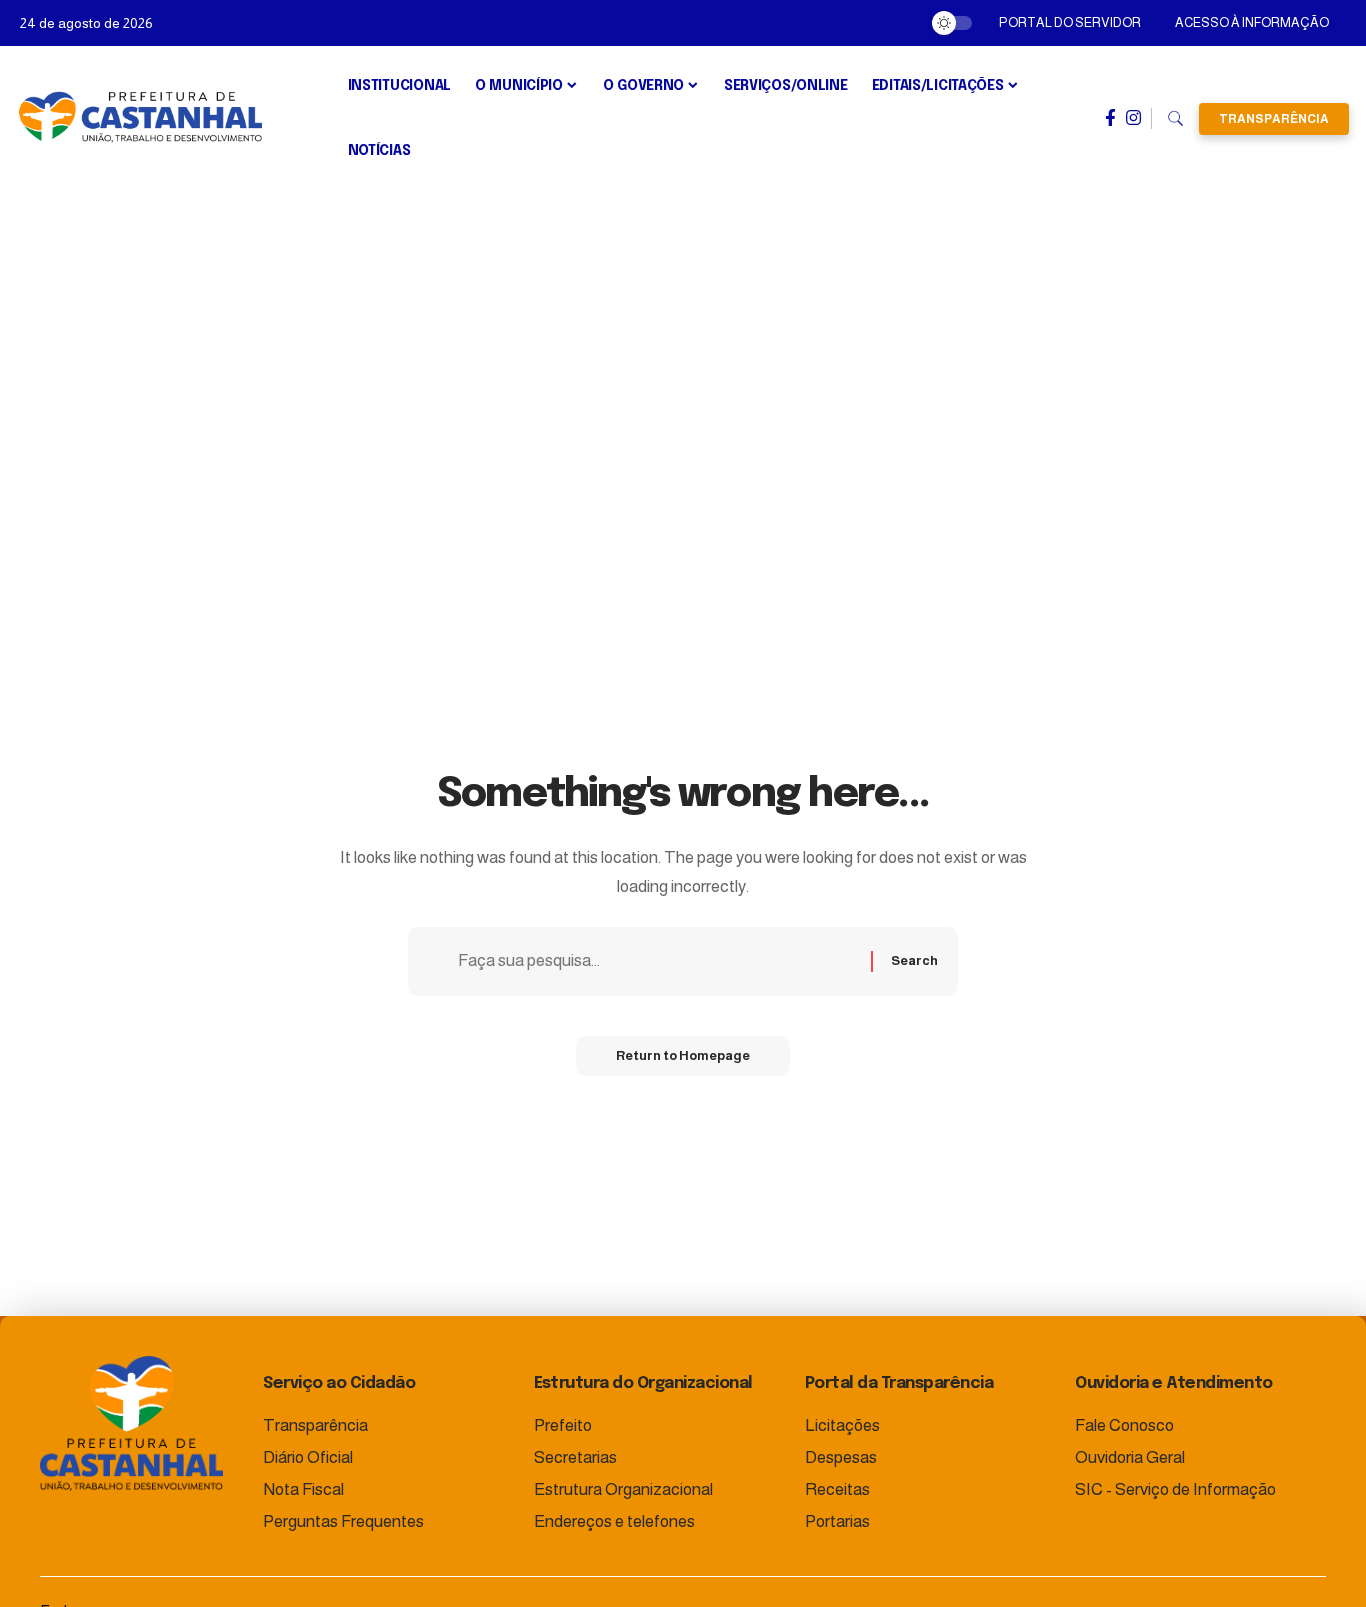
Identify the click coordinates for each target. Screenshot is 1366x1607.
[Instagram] (1133, 118)
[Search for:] (657, 961)
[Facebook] (1110, 118)
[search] (1175, 119)
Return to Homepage (683, 1055)
